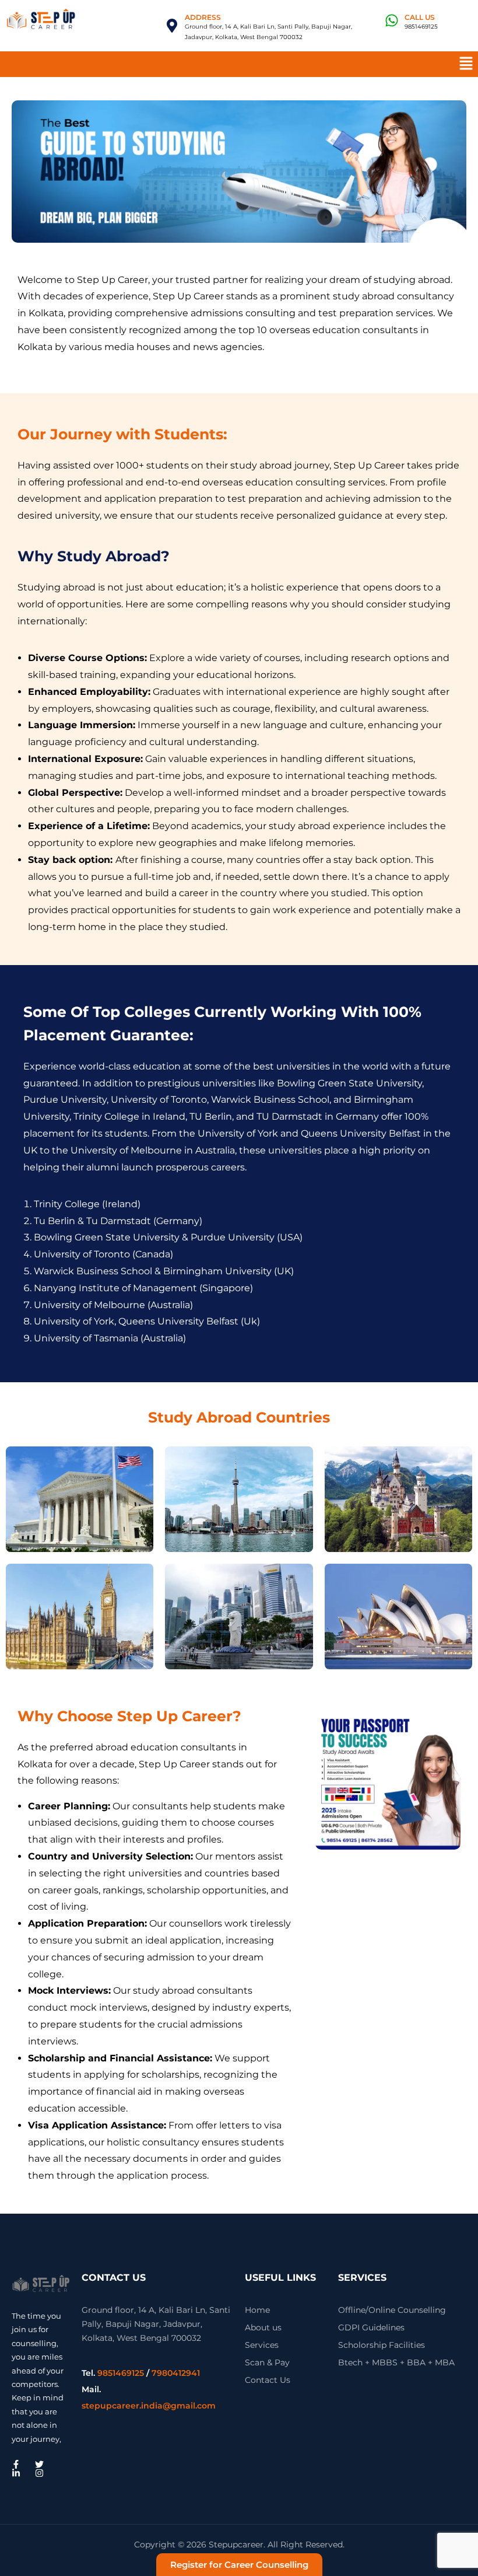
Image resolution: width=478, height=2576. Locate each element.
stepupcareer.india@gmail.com (149, 2406)
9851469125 (121, 2373)
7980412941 (176, 2373)
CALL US (420, 17)
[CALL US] (392, 20)
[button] (466, 64)
